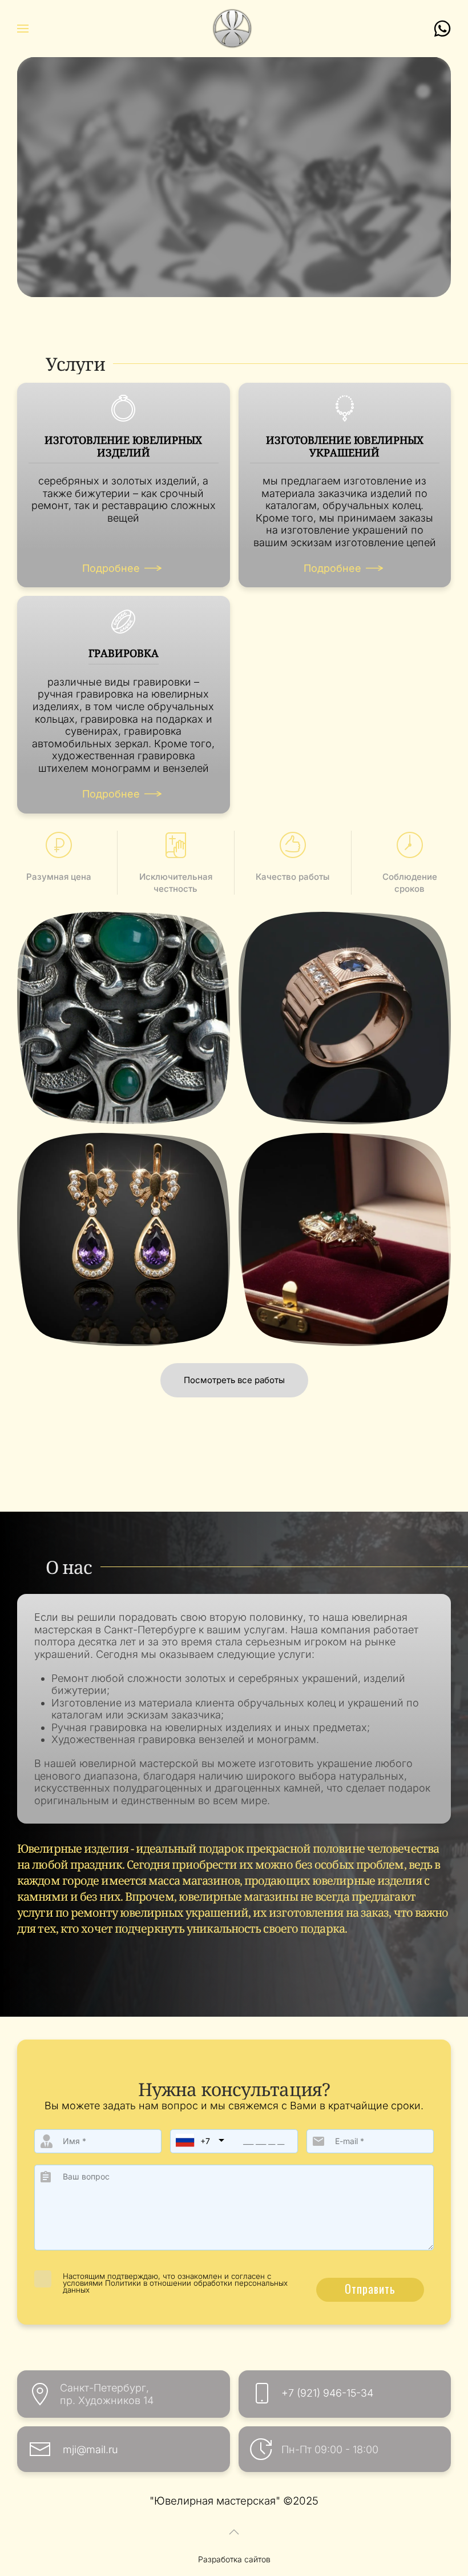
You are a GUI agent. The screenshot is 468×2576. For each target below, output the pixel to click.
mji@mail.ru (90, 2449)
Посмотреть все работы (234, 1380)
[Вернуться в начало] (234, 29)
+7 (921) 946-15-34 (327, 2393)
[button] (23, 29)
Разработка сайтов (234, 2559)
